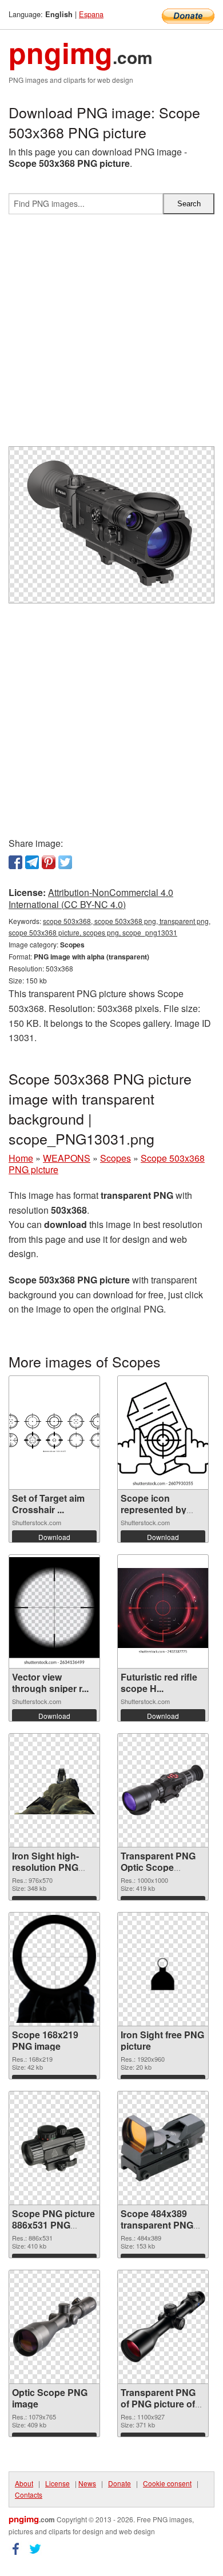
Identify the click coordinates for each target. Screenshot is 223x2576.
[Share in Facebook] (15, 862)
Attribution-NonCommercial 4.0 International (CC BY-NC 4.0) (91, 898)
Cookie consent (167, 2483)
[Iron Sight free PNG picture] (163, 1969)
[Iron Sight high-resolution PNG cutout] (54, 1790)
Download (54, 1537)
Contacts (29, 2495)
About (24, 2483)
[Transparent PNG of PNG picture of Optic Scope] (163, 2326)
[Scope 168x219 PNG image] (54, 1969)
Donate (120, 2483)
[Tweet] (65, 862)
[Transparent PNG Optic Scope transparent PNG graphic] (163, 1790)
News (87, 2483)
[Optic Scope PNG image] (54, 2326)
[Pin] (49, 862)
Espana (91, 14)
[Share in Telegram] (32, 862)
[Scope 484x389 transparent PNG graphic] (163, 2147)
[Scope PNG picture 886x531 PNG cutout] (54, 2147)
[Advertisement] (111, 335)
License (57, 2483)
